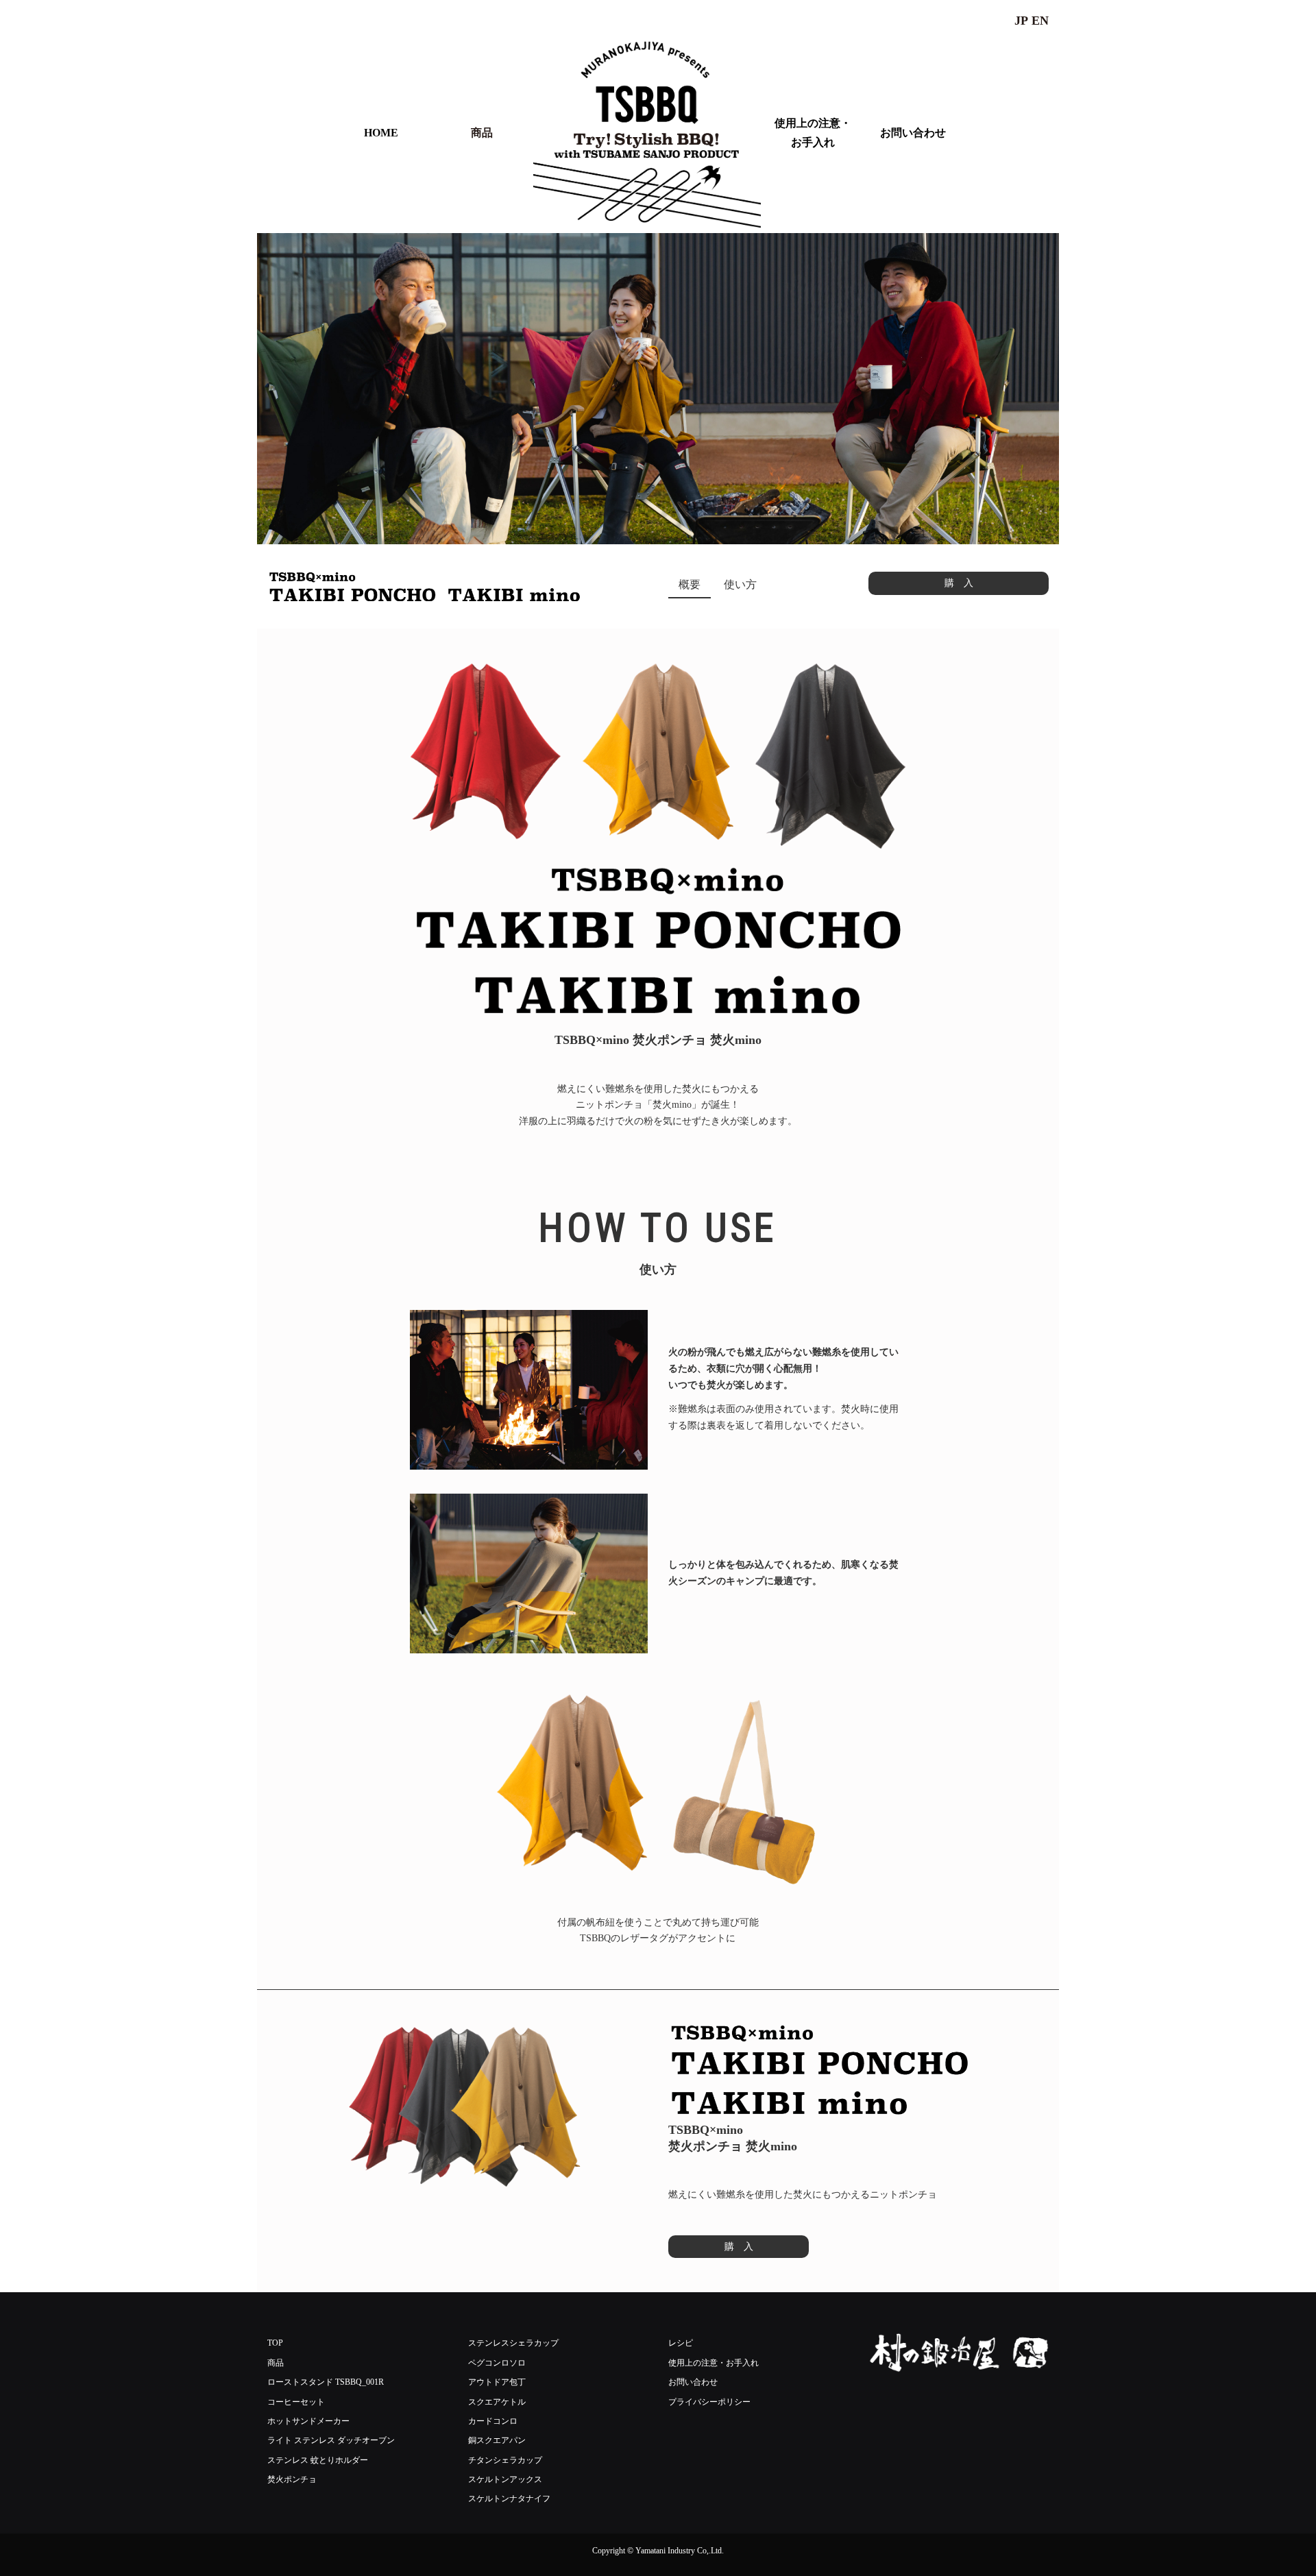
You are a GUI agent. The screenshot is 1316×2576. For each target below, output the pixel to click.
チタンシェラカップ (505, 2460)
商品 (482, 133)
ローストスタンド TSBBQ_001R (326, 2382)
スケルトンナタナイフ (509, 2499)
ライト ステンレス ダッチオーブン (331, 2440)
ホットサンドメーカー (308, 2421)
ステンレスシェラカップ (513, 2343)
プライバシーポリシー (709, 2402)
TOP (275, 2343)
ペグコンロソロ (497, 2363)
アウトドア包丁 (497, 2382)
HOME (381, 133)
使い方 (740, 584)
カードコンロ (493, 2421)
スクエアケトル (497, 2402)
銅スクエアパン (497, 2440)
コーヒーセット (296, 2402)
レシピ (681, 2343)
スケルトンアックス (505, 2479)
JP (1021, 21)
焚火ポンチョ (292, 2479)
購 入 (959, 583)
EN (1040, 21)
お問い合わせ (913, 133)
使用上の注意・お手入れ (813, 132)
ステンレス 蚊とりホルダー (318, 2460)
